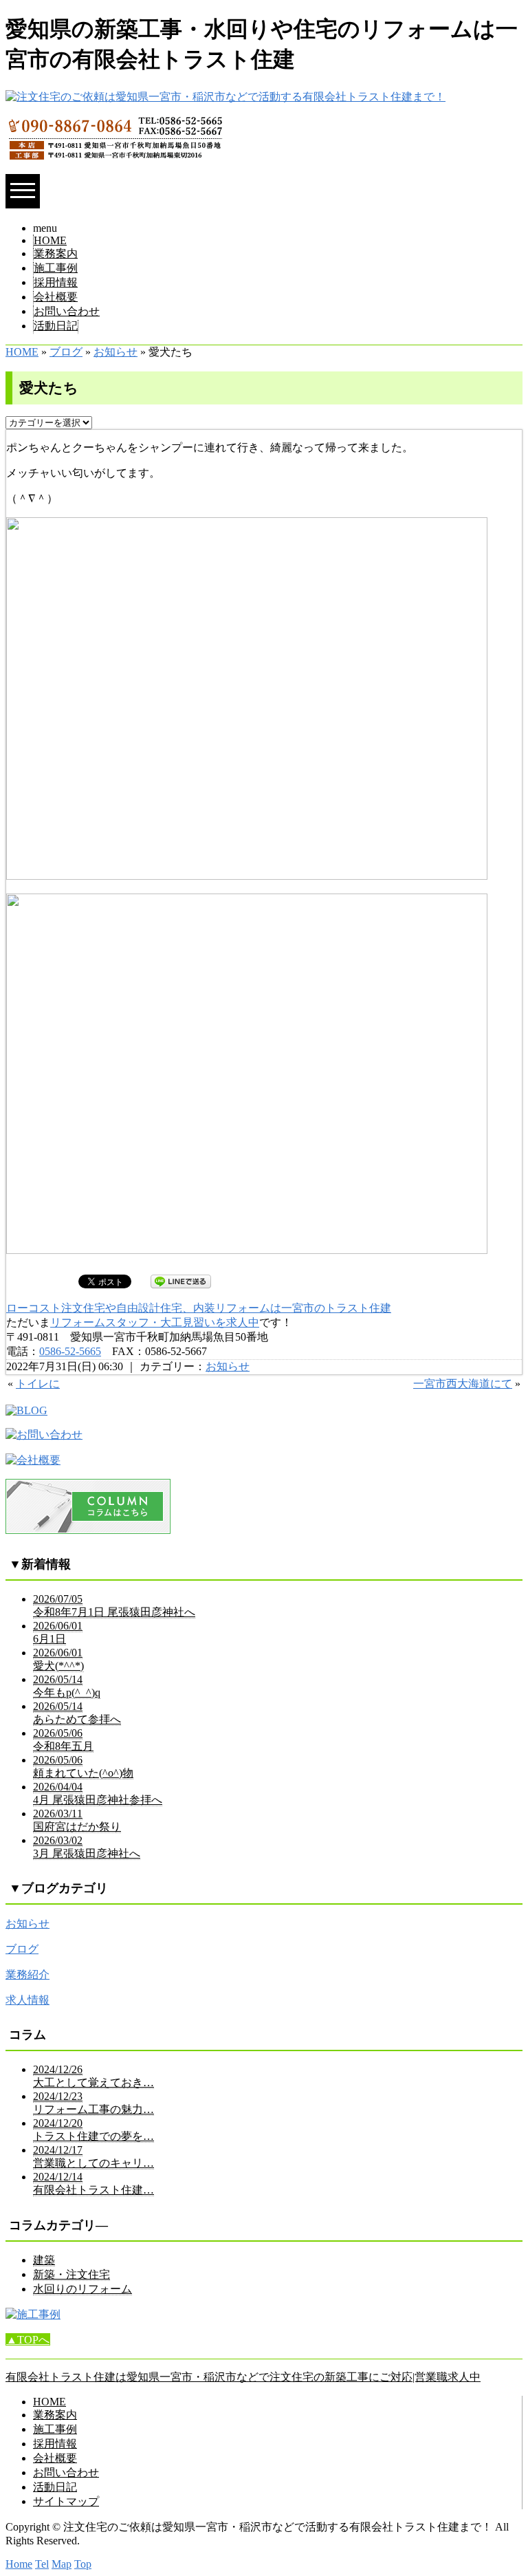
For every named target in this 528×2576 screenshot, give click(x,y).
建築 (44, 2260)
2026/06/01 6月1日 (58, 1632)
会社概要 (56, 297)
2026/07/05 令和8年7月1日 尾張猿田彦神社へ (114, 1605)
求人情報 (27, 2000)
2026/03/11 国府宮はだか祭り (77, 1820)
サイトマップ (66, 2501)
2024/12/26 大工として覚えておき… (93, 2076)
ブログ (66, 352)
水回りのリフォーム (82, 2289)
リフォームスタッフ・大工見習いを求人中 (155, 1322)
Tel (42, 2564)
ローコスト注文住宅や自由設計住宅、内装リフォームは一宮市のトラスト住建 (199, 1308)
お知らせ (115, 352)
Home (19, 2564)
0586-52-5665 (70, 1351)
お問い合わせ (67, 311)
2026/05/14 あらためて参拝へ (77, 1713)
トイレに (38, 1384)
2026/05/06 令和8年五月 (63, 1740)
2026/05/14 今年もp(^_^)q (67, 1686)
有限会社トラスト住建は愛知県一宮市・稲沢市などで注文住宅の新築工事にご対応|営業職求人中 (243, 2377)
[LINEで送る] (181, 1280)
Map (62, 2564)
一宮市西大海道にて (463, 1384)
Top (83, 2564)
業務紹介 (27, 1974)
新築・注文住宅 (71, 2274)
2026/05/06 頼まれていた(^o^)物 (83, 1766)
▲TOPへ (28, 2340)
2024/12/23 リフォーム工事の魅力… (93, 2103)
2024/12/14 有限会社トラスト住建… (93, 2183)
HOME (50, 240)
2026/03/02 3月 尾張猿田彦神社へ (87, 1847)
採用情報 (56, 282)
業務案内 (56, 253)
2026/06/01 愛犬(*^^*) (58, 1659)
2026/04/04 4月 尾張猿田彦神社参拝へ (98, 1793)
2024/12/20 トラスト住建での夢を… (93, 2130)
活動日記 (56, 326)
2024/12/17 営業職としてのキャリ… (93, 2156)
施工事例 (56, 268)
